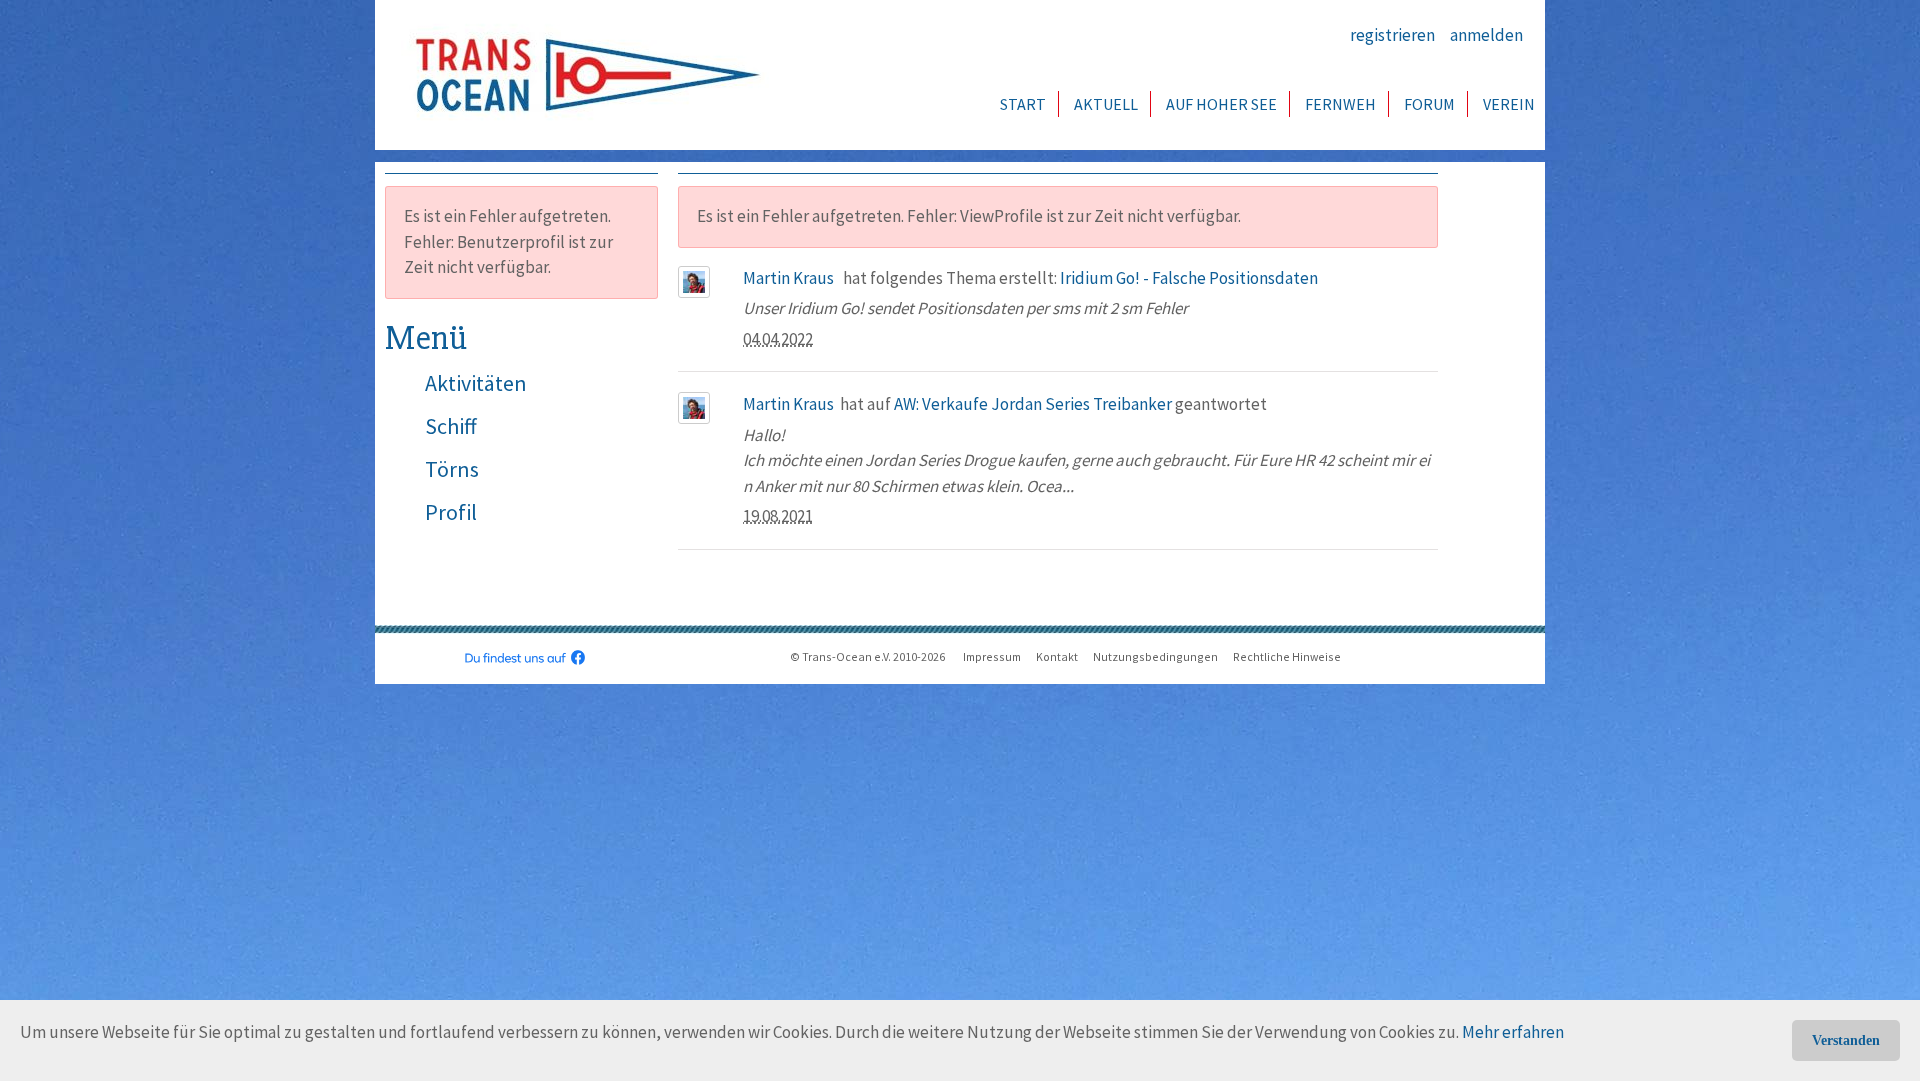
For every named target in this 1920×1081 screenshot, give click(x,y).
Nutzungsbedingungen (1155, 656)
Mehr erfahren (1513, 1032)
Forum (1429, 104)
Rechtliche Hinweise (1287, 656)
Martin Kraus (788, 278)
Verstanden (1846, 1040)
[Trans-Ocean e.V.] (581, 75)
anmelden (1486, 35)
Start (1023, 104)
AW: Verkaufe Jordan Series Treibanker (1033, 404)
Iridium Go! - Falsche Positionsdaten (1189, 278)
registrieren (1392, 35)
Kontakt (1057, 656)
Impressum (992, 656)
